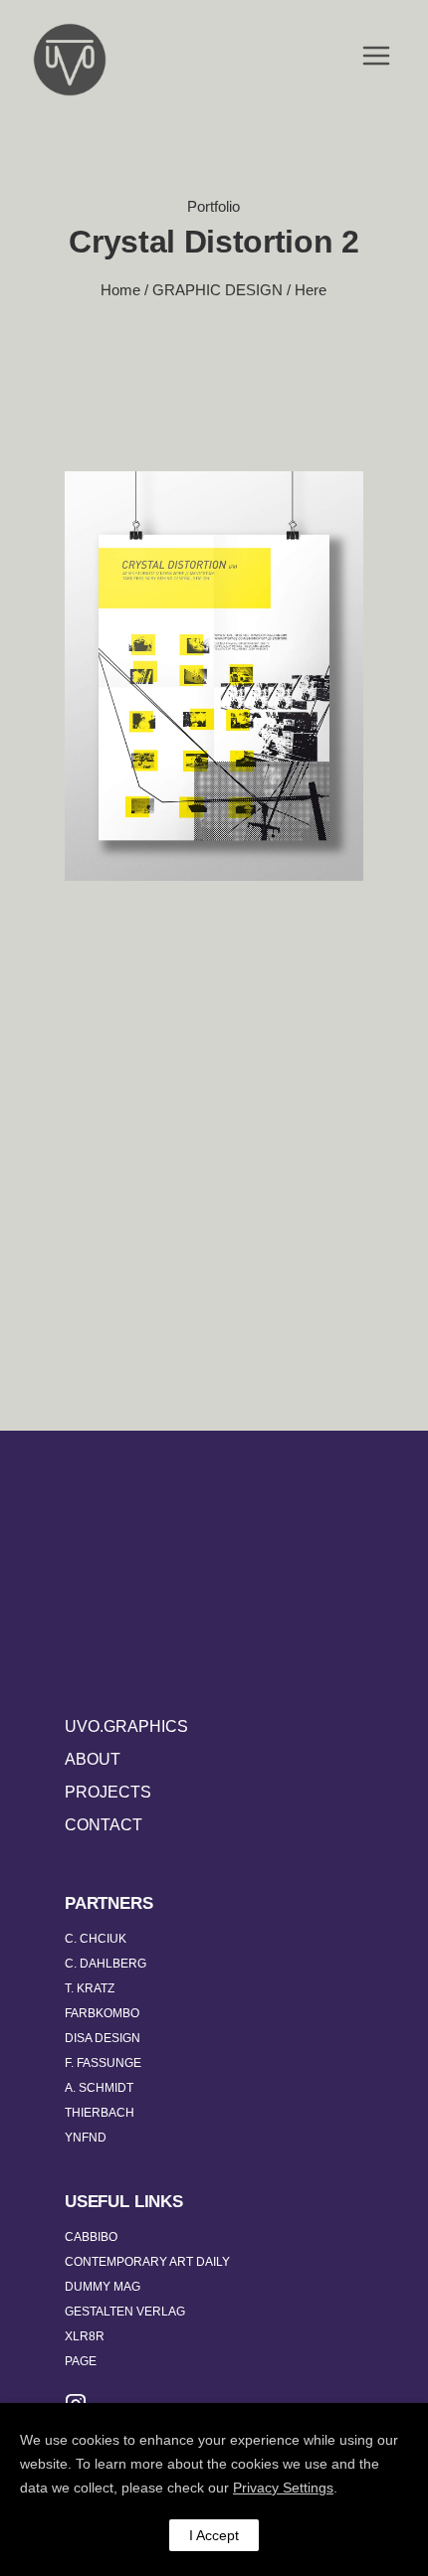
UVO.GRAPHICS (126, 1726)
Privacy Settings (283, 2488)
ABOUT (93, 1759)
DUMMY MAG (103, 2287)
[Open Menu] (376, 57)
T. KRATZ (90, 1988)
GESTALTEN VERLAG (125, 2312)
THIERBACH (100, 2113)
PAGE (81, 2361)
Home (120, 290)
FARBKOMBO (102, 2013)
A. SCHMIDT (99, 2088)
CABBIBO (91, 2237)
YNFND (86, 2138)
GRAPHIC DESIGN (217, 290)
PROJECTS (108, 1792)
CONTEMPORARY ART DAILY (147, 2262)
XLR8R (85, 2336)
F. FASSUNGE (103, 2063)
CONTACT (104, 1825)
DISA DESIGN (103, 2038)
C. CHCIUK (96, 1939)
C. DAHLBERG (106, 1964)
